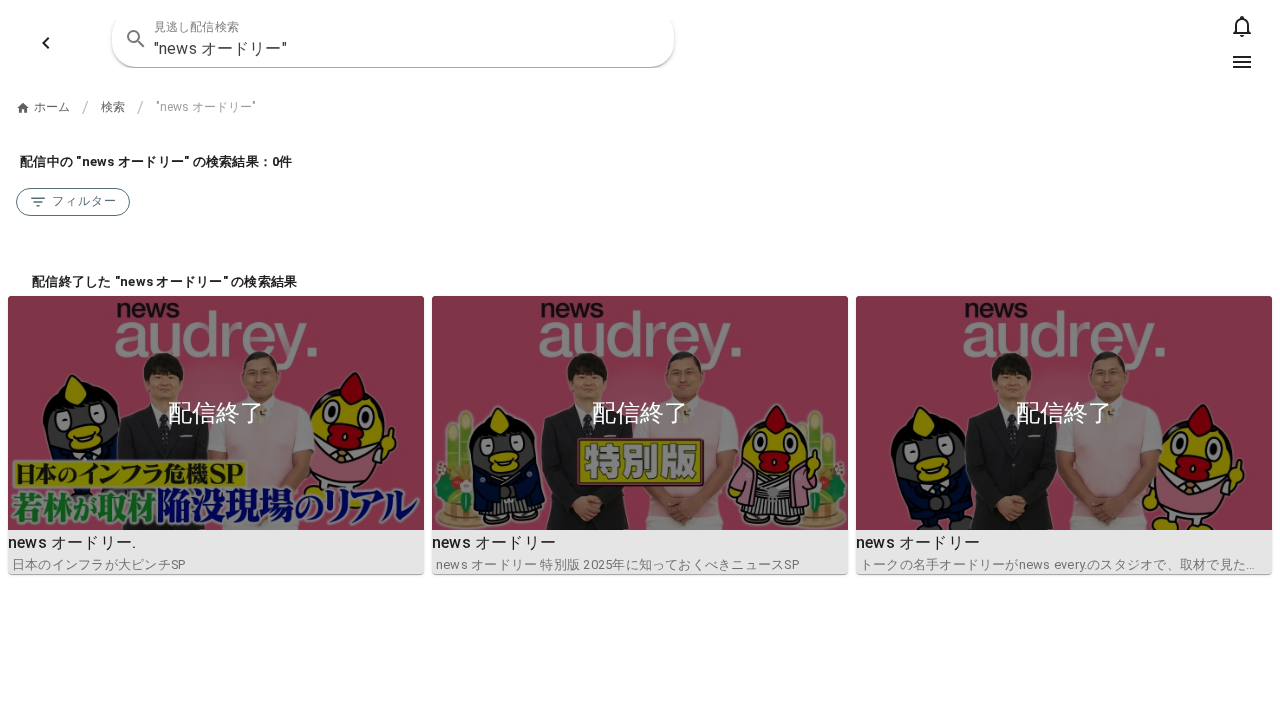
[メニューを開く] (1242, 62)
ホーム (52, 107)
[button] (646, 39)
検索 (113, 107)
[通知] (1242, 26)
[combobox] (393, 39)
